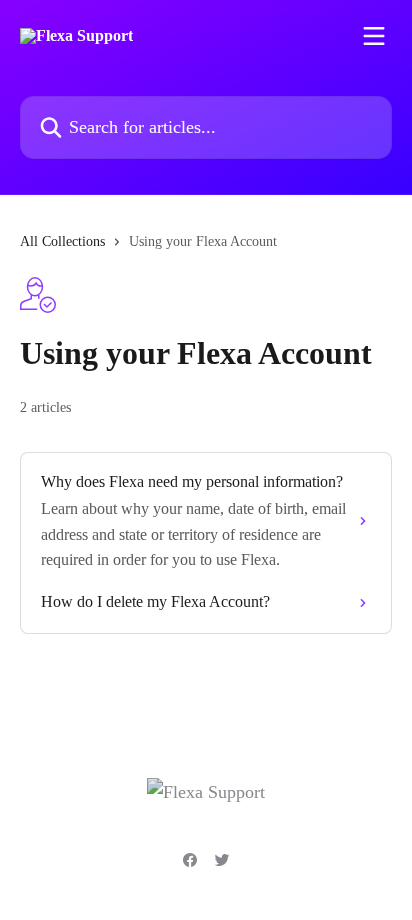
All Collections (62, 241)
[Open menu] (374, 36)
